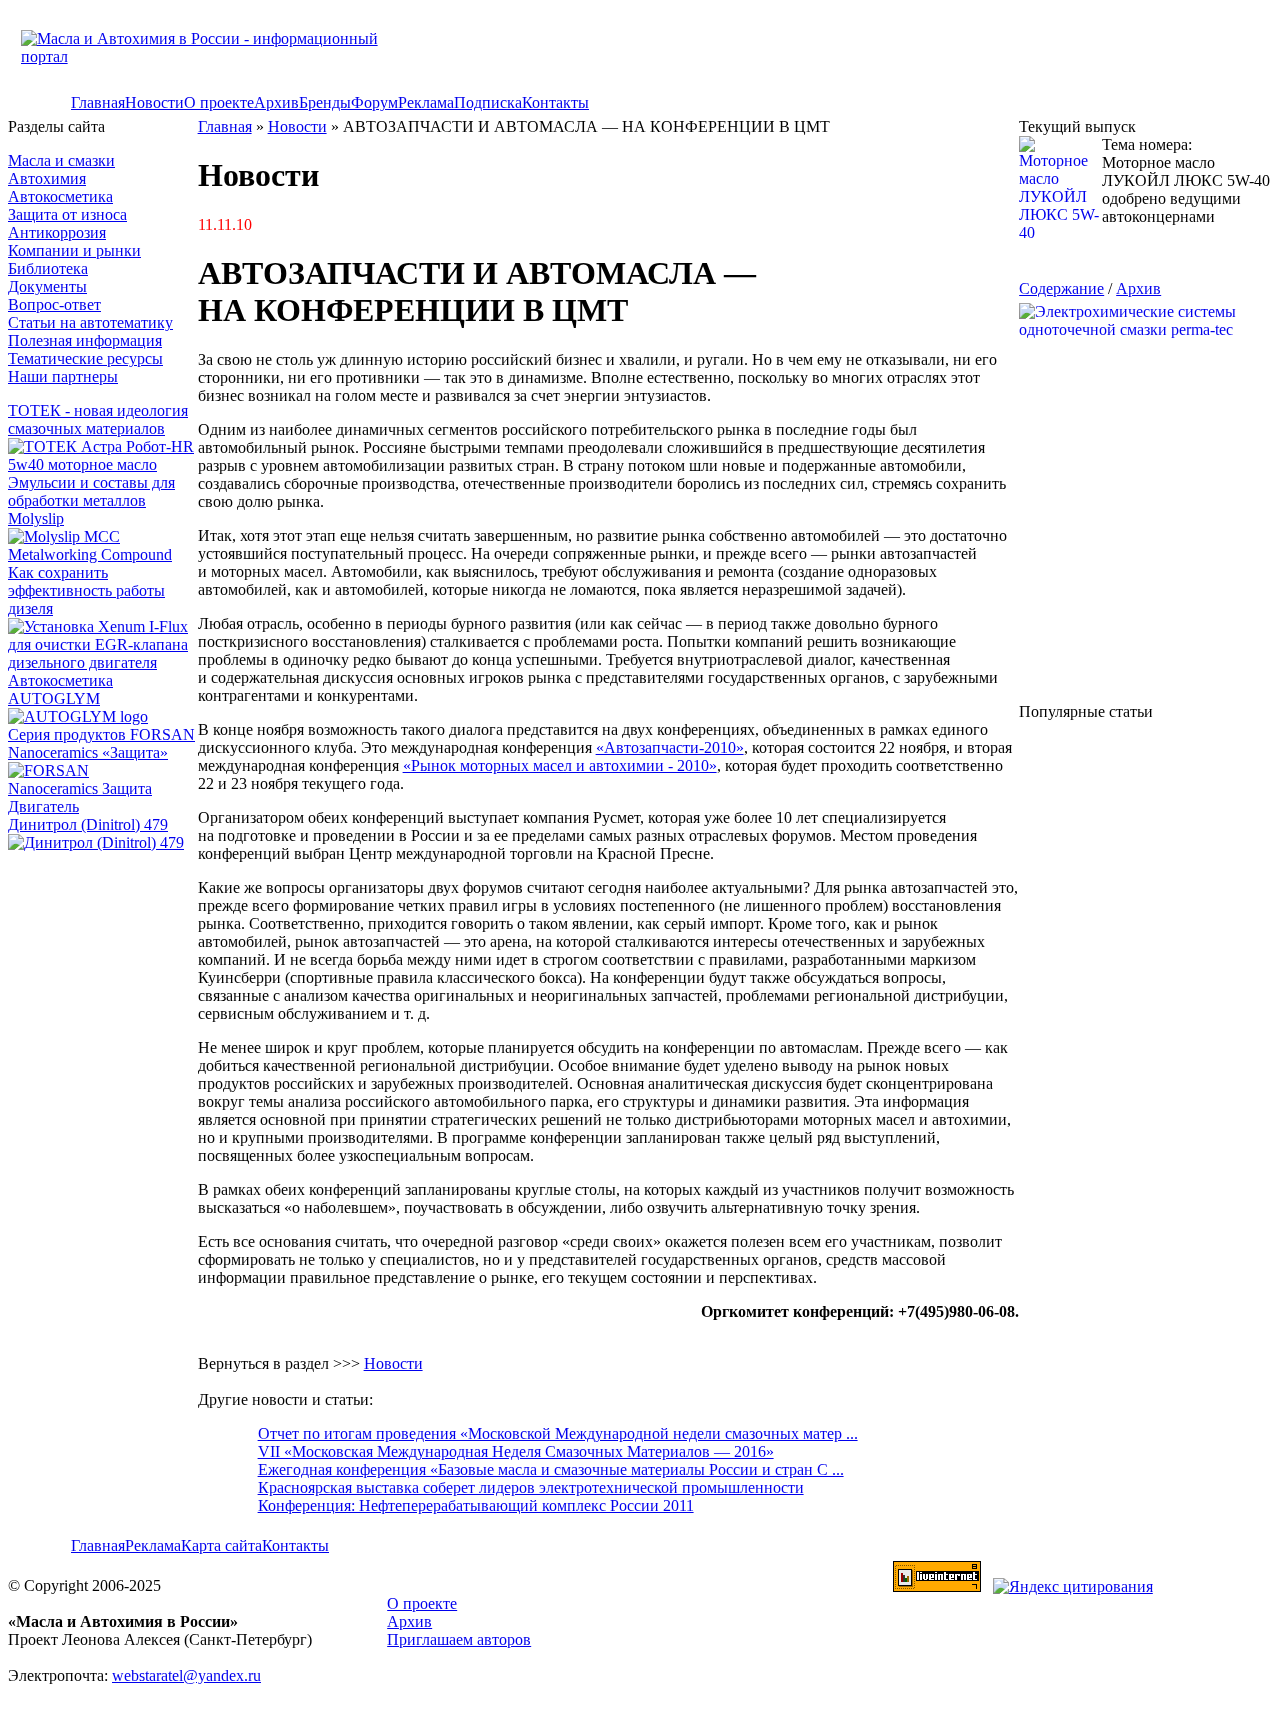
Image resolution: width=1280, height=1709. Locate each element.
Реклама (426, 102)
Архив (276, 102)
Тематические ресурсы (85, 358)
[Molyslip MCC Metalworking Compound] (103, 554)
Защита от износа (67, 214)
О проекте (219, 102)
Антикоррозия (57, 232)
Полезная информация (85, 340)
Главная (98, 102)
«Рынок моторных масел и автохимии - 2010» (560, 765)
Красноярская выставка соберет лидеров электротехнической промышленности (531, 1487)
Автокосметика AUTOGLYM (60, 689)
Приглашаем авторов (459, 1639)
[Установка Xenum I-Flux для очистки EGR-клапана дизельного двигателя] (103, 662)
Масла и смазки (61, 160)
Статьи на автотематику (90, 322)
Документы (47, 286)
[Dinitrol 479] (101, 842)
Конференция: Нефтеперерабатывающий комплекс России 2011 (476, 1505)
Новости (154, 102)
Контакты (555, 102)
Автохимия (47, 178)
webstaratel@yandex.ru (186, 1675)
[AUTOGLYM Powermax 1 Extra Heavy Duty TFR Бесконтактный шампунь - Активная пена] (78, 716)
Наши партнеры (63, 376)
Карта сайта (221, 1545)
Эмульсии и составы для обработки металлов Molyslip (91, 500)
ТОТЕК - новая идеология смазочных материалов (98, 419)
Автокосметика (60, 196)
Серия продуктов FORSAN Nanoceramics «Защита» (101, 743)
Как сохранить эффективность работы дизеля (86, 590)
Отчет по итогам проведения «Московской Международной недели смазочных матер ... (558, 1433)
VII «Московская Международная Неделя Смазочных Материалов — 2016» (516, 1451)
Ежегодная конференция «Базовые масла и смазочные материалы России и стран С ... (551, 1469)
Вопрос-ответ (54, 304)
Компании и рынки (74, 250)
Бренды (325, 102)
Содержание (1061, 288)
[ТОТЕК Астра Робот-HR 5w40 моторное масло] (103, 464)
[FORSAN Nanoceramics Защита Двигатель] (103, 789)
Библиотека (48, 268)
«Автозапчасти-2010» (670, 747)
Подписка (488, 102)
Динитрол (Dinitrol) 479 (88, 824)
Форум (374, 102)
